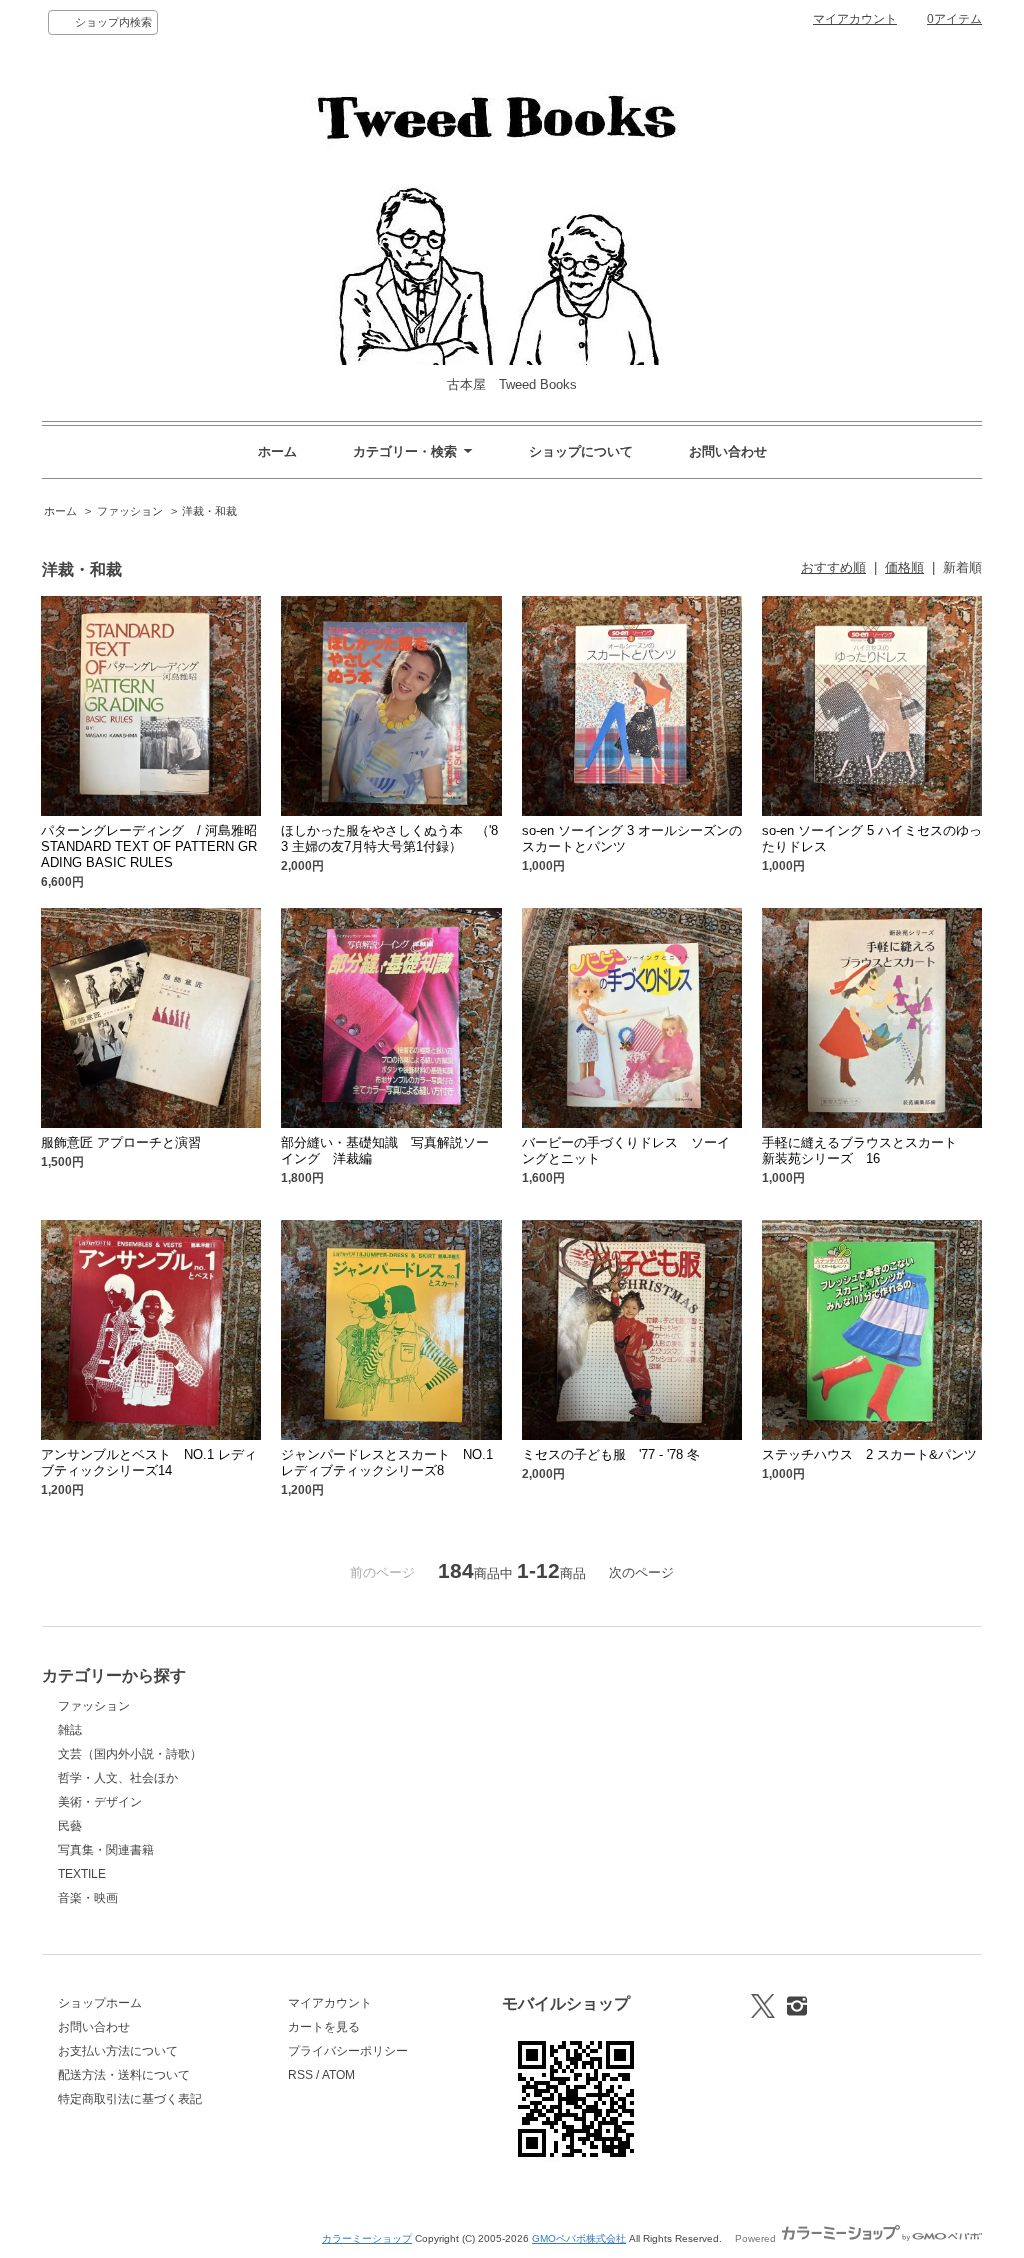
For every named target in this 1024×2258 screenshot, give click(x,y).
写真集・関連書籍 (106, 1850)
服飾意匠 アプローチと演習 (121, 1142)
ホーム (277, 451)
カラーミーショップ (367, 2238)
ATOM (338, 2075)
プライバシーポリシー (348, 2051)
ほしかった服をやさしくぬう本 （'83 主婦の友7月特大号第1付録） (389, 838)
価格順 (904, 567)
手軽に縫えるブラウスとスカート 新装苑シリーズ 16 (866, 1150)
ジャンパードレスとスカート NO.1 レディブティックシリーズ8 (387, 1462)
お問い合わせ (728, 451)
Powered (757, 2238)
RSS (300, 2075)
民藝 (70, 1826)
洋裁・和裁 (209, 511)
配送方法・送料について (124, 2075)
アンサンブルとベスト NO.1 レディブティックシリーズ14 (149, 1462)
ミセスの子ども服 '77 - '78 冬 (611, 1454)
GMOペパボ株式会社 (579, 2238)
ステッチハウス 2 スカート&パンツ (869, 1454)
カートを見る (324, 2027)
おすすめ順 (833, 567)
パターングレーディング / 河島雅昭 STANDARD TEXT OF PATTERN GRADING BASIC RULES (168, 846)
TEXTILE (82, 1874)
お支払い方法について (118, 2051)
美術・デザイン (100, 1802)
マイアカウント (855, 19)
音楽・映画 (88, 1898)
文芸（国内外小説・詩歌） (130, 1754)
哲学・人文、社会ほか (118, 1778)
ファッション (130, 511)
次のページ (641, 1572)
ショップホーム (100, 2003)
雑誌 (70, 1730)
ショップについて (581, 451)
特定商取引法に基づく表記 (130, 2099)
